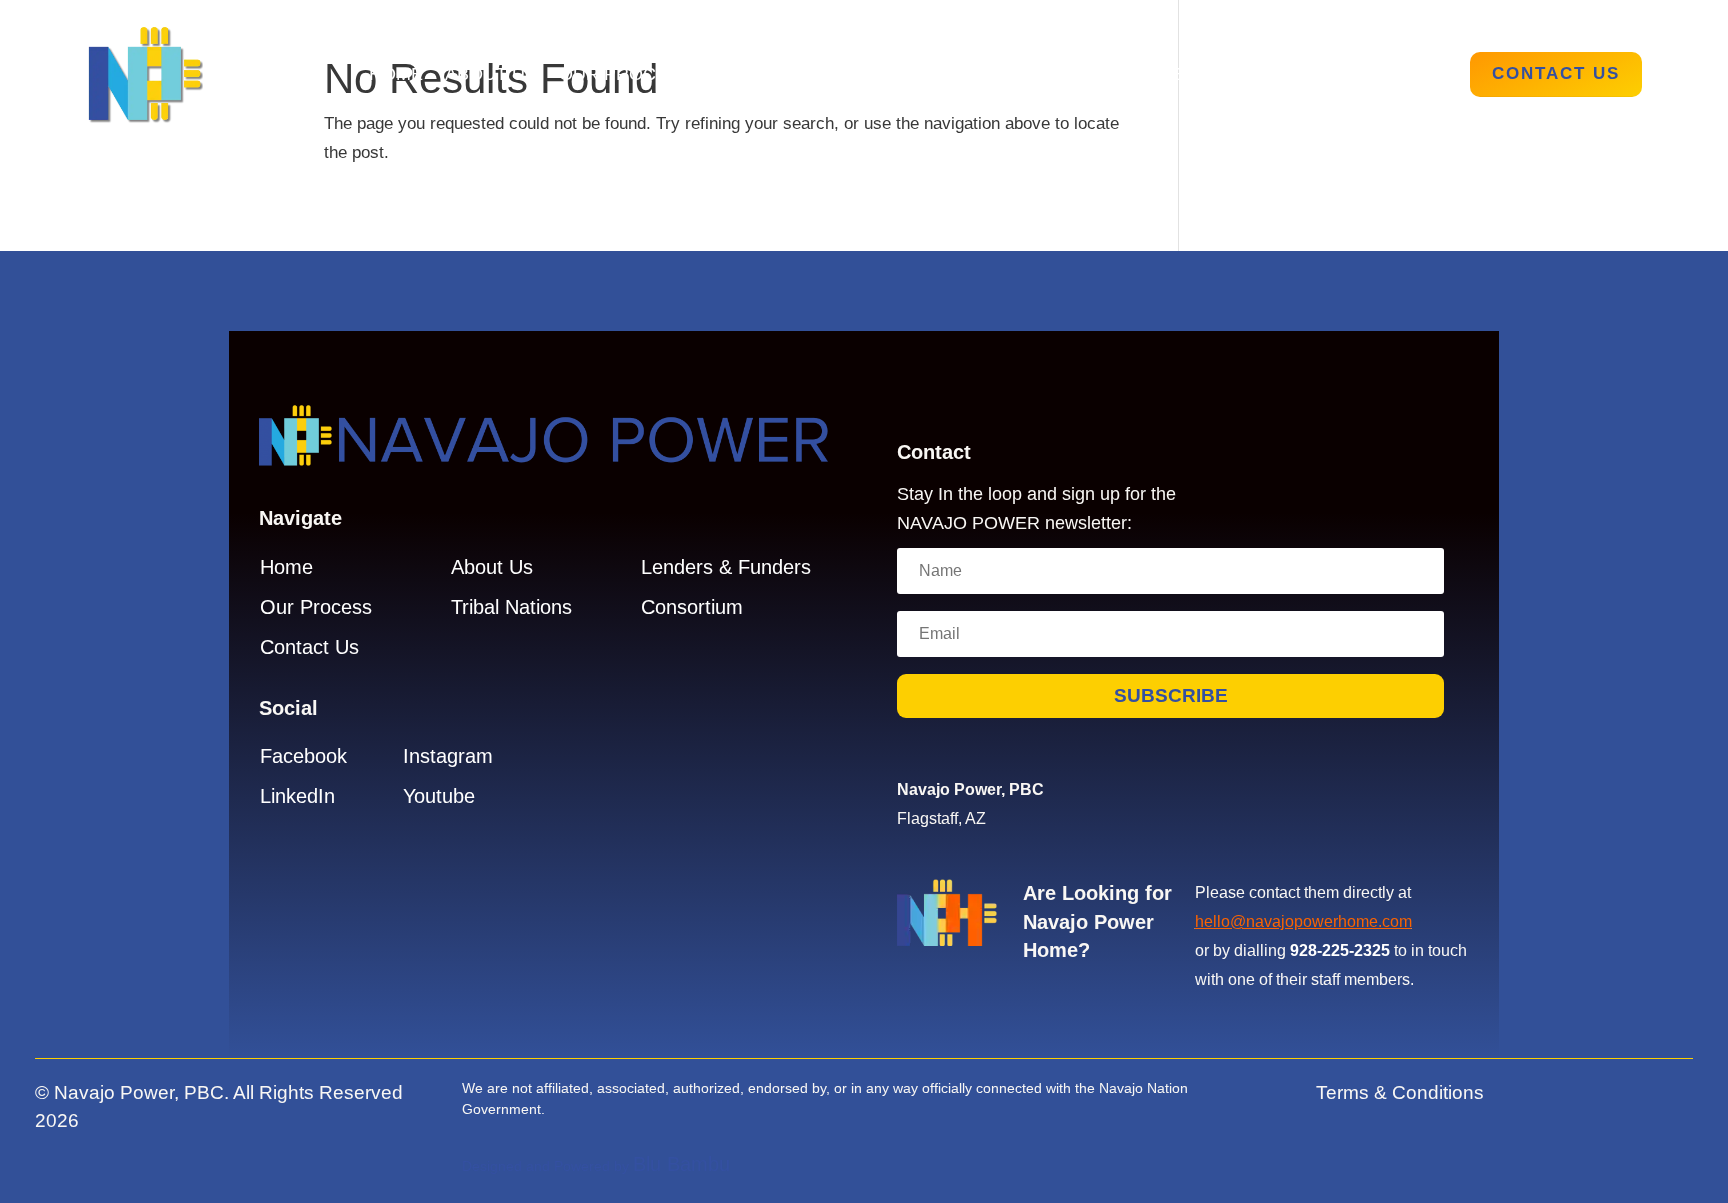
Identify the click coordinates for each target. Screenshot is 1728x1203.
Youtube (439, 796)
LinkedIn (297, 796)
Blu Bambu (681, 1164)
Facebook (303, 756)
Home (396, 75)
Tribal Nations (787, 75)
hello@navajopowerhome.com (1303, 921)
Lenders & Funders (1261, 75)
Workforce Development (1012, 75)
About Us (491, 75)
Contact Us (1556, 73)
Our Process (625, 75)
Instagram (448, 756)
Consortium (692, 607)
